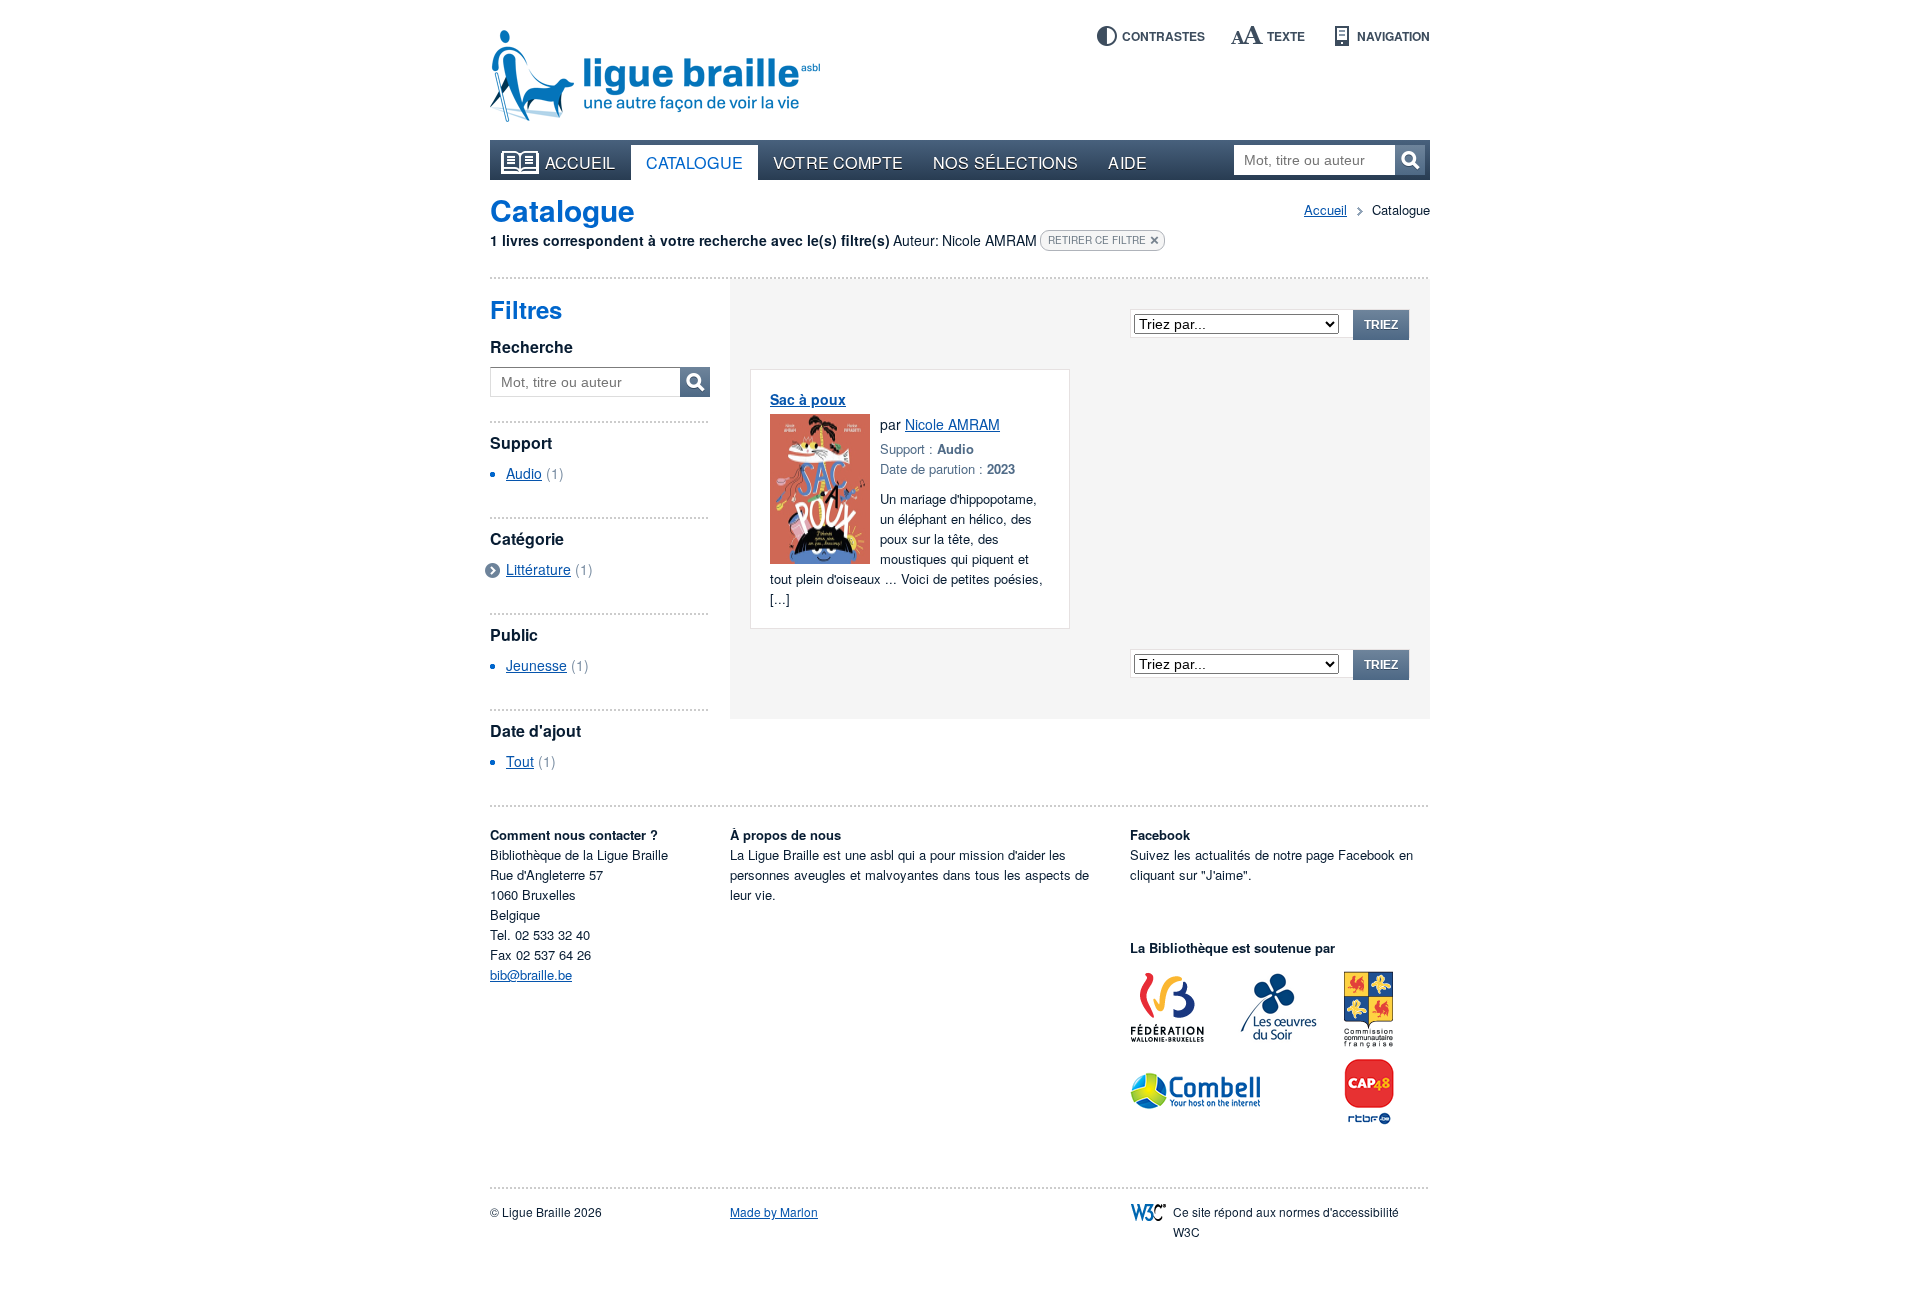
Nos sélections (1005, 162)
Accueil (580, 162)
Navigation (1393, 36)
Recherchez (1410, 160)
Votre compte (838, 162)
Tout (520, 761)
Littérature (538, 569)
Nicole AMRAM (952, 424)
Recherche (531, 346)
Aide (1127, 162)
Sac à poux (808, 399)
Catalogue (695, 162)
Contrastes (1163, 36)
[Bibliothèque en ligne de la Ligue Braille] (655, 77)
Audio (524, 473)
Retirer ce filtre (1097, 240)
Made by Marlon (774, 1211)
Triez (1381, 325)
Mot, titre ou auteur (695, 382)
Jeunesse (536, 665)
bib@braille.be (531, 974)
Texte (1286, 36)
